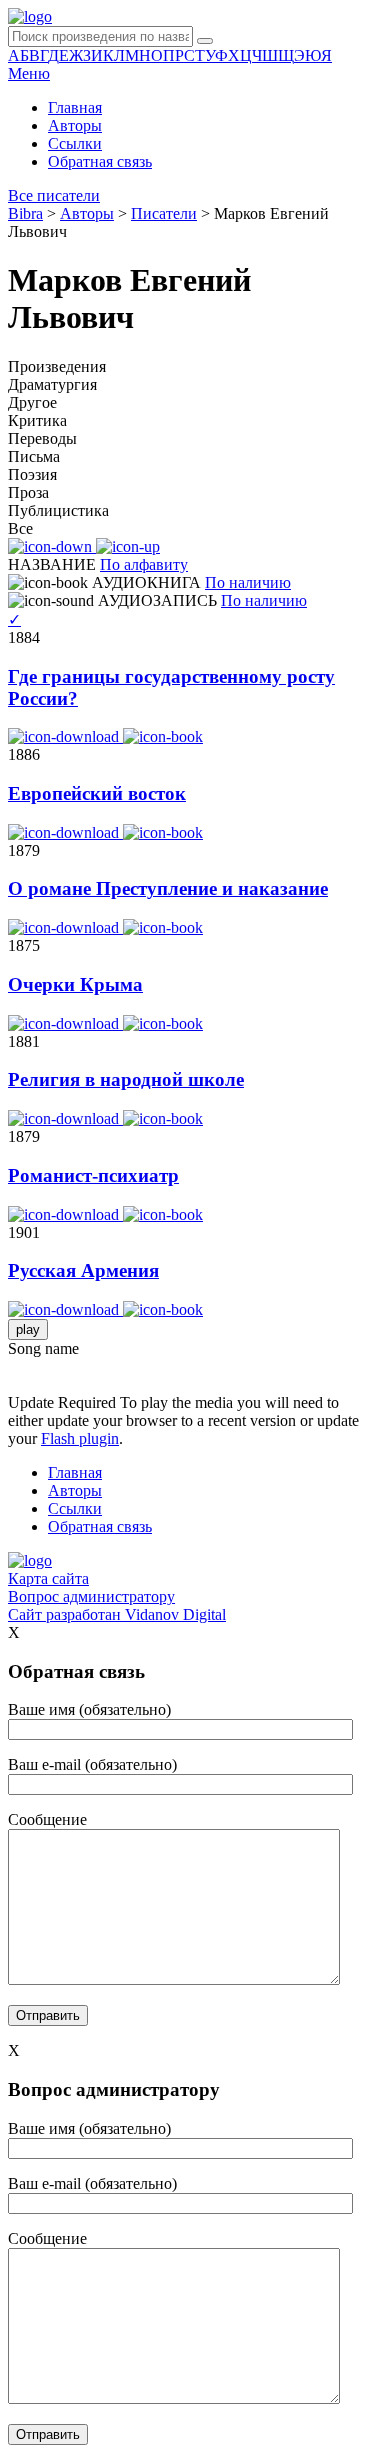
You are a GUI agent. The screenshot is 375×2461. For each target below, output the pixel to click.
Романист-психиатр (93, 1175)
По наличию (248, 582)
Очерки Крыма (75, 984)
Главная (75, 107)
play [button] (28, 1329)
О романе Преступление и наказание (168, 888)
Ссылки (75, 143)
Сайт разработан (117, 1614)
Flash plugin (80, 1438)
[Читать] (163, 736)
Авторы (75, 125)
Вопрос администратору (91, 1596)
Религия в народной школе (126, 1079)
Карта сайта (48, 1578)
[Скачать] (65, 736)
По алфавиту (144, 564)
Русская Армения (83, 1270)
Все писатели (54, 195)
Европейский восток (97, 793)
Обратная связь (100, 161)
